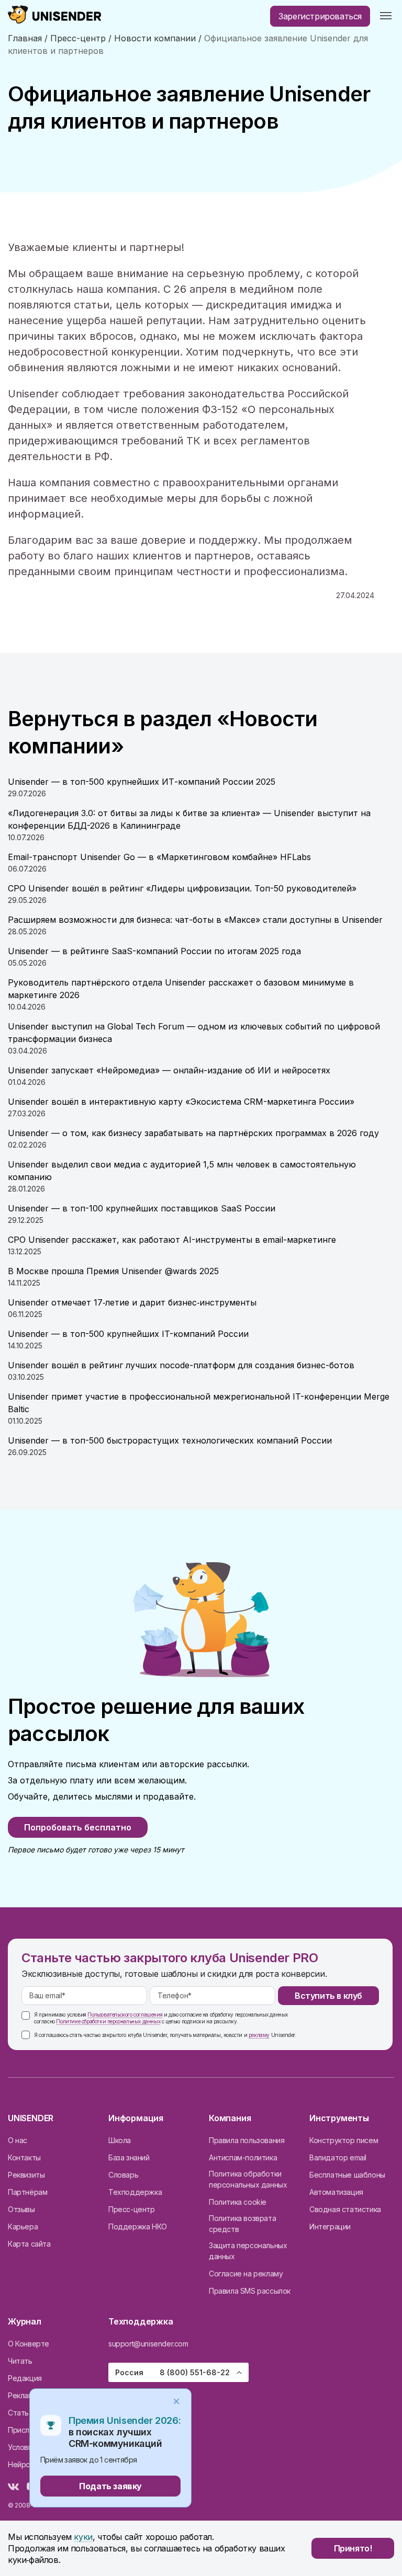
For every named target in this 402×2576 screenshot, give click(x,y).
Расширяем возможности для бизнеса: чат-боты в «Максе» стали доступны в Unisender (195, 920)
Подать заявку (110, 2486)
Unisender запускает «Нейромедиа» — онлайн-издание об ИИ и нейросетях (169, 1070)
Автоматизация (336, 2192)
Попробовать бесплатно (78, 1827)
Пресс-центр (132, 2209)
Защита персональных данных (248, 2251)
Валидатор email (338, 2157)
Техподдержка (135, 2192)
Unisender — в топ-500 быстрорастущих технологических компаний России (170, 1440)
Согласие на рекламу (246, 2274)
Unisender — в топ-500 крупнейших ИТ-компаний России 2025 (142, 782)
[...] (386, 16)
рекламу (259, 2035)
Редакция (25, 2378)
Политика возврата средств (242, 2224)
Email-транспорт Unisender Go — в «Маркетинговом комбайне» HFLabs (159, 857)
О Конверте (29, 2344)
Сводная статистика (345, 2209)
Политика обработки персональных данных (248, 2179)
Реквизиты (26, 2175)
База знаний (129, 2157)
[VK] (13, 2487)
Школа (120, 2140)
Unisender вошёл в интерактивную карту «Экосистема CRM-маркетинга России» (181, 1102)
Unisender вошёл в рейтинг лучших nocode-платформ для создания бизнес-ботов (181, 1365)
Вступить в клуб (328, 1996)
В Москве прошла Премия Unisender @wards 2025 (113, 1271)
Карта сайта (29, 2244)
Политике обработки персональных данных (108, 2021)
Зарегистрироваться (320, 16)
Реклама (23, 2395)
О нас (18, 2140)
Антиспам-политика (243, 2157)
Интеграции (330, 2226)
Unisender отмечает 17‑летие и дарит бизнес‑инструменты (132, 1302)
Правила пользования (247, 2140)
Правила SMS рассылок (250, 2291)
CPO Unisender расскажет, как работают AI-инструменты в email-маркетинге (172, 1240)
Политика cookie (238, 2202)
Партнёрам (27, 2192)
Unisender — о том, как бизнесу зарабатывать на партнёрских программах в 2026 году (193, 1133)
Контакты (24, 2157)
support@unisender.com (148, 2344)
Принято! (353, 2548)
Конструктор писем (344, 2140)
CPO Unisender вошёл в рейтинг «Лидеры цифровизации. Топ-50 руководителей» (182, 888)
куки (83, 2537)
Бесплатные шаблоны (347, 2175)
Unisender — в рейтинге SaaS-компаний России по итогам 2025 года (154, 951)
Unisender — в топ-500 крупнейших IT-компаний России (128, 1334)
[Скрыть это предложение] (176, 2401)
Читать (20, 2361)
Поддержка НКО (138, 2226)
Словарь (123, 2175)
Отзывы (21, 2209)
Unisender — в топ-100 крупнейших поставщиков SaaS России (142, 1208)
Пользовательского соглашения (125, 2014)
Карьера (23, 2226)
